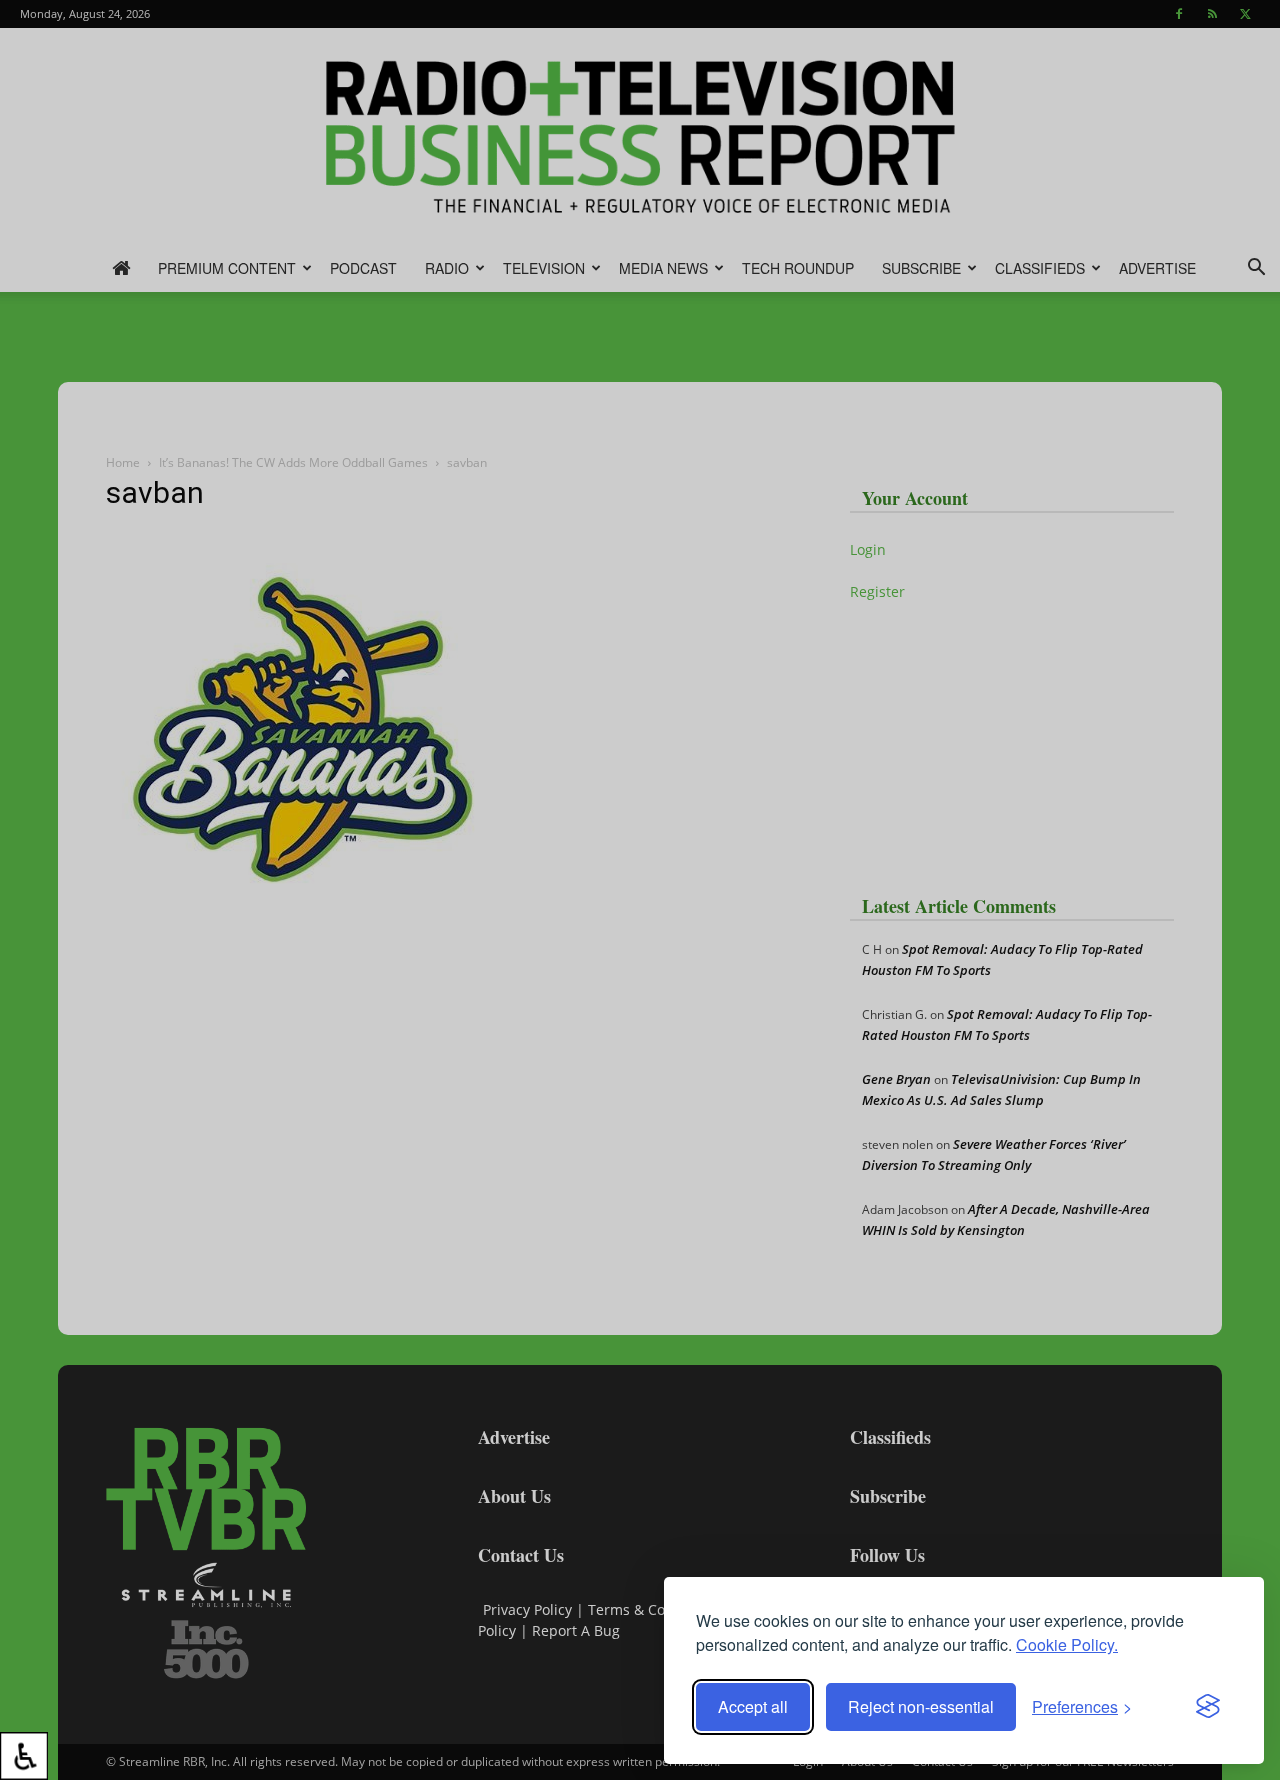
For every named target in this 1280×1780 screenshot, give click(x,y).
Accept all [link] (753, 1706)
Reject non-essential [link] (921, 1706)
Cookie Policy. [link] (1067, 1644)
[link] (24, 1756)
